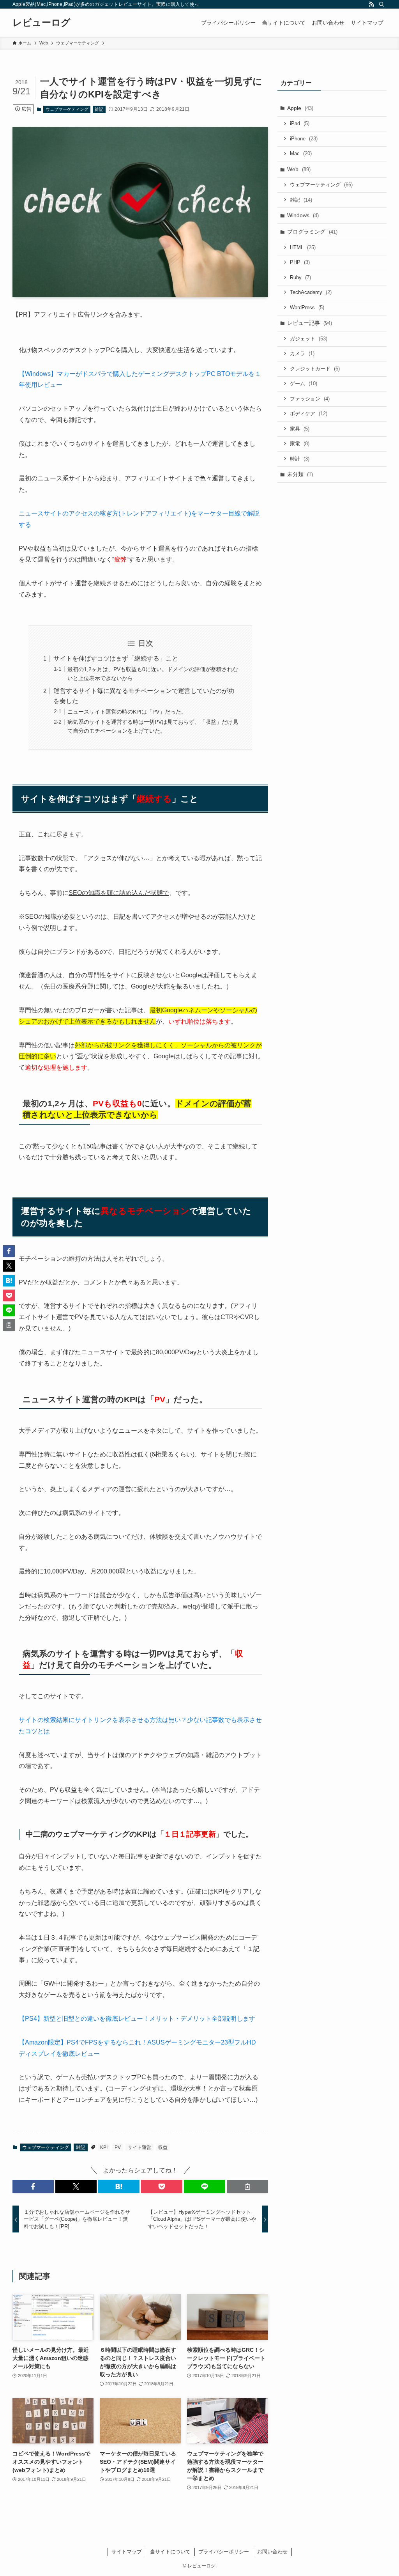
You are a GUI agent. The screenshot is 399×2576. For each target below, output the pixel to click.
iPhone (304, 139)
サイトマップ (127, 2552)
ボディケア (309, 414)
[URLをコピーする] (247, 2186)
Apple (300, 108)
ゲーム (304, 384)
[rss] (371, 4)
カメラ (302, 353)
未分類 (300, 474)
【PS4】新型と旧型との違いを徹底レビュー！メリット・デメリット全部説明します (137, 2019)
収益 (163, 2147)
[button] (33, 2186)
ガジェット (309, 339)
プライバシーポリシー (224, 2552)
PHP (300, 262)
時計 (300, 459)
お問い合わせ (272, 2552)
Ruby (300, 277)
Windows (303, 215)
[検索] (381, 4)
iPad (300, 123)
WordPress (307, 307)
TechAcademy (311, 292)
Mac (301, 153)
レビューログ (41, 23)
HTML (303, 247)
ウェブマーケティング (67, 109)
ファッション (310, 399)
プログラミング (312, 232)
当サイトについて (170, 2552)
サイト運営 (139, 2147)
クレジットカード (315, 369)
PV (118, 2147)
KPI (104, 2147)
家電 (300, 444)
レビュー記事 (310, 323)
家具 (300, 429)
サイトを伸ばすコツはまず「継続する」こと (116, 658)
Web (299, 169)
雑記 (99, 109)
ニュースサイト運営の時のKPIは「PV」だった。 (127, 712)
